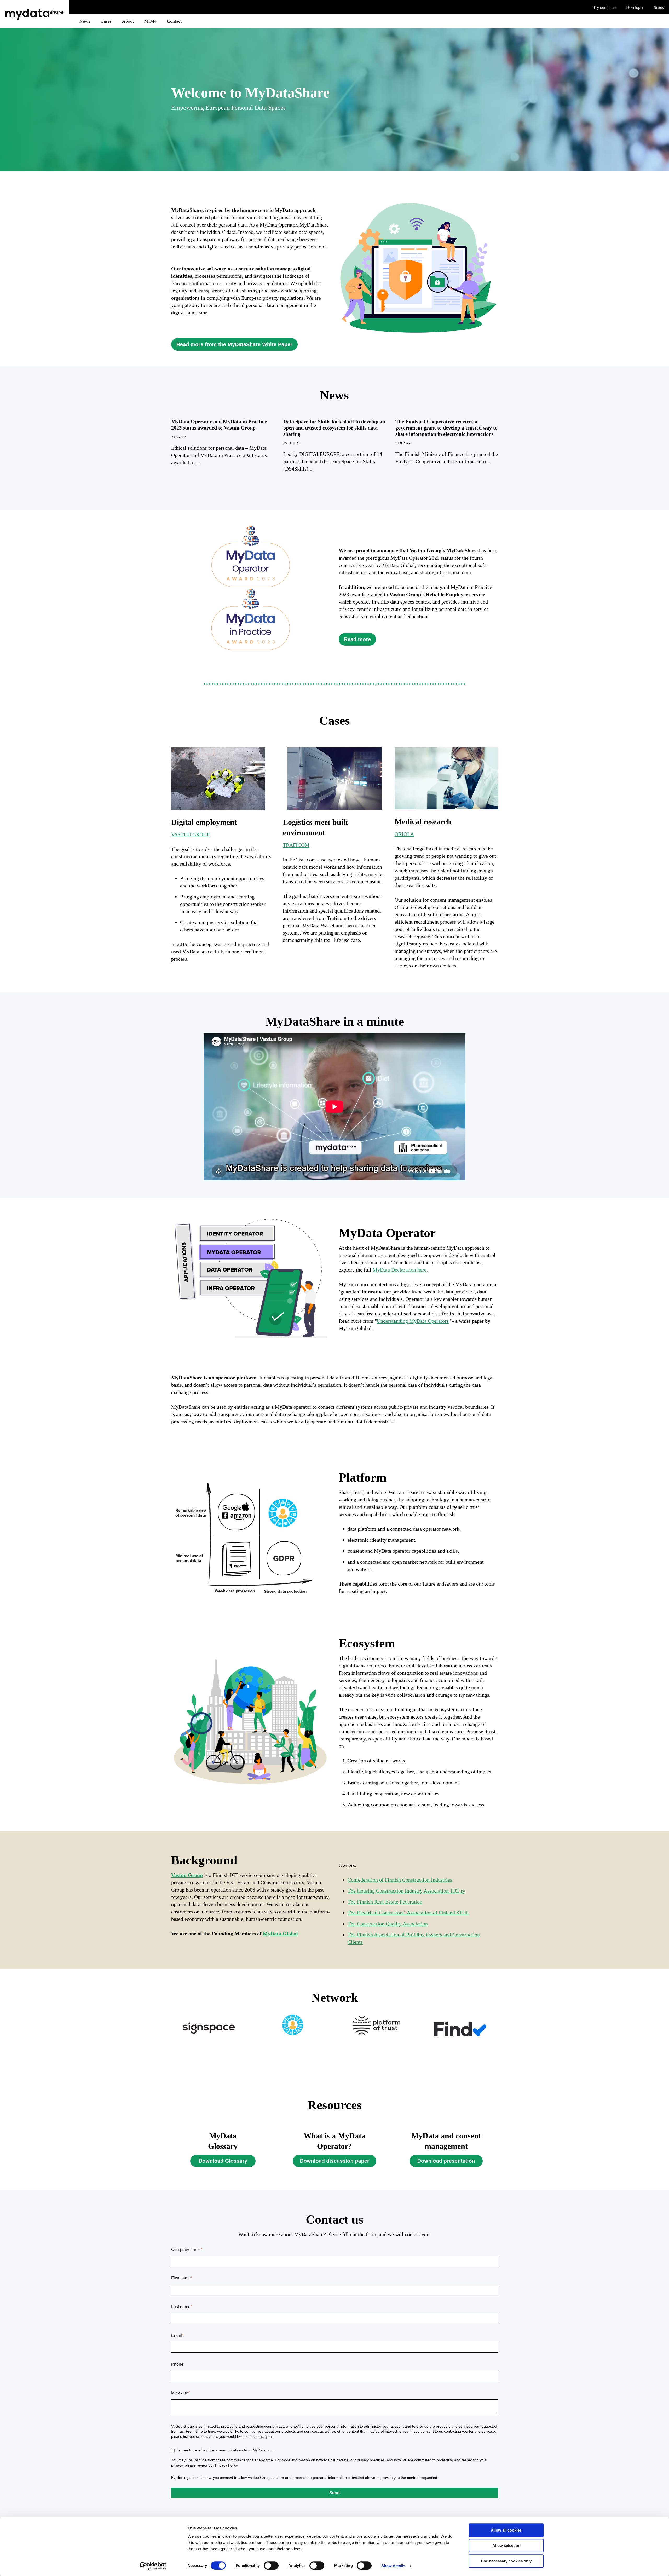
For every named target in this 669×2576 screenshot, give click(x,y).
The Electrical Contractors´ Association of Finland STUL (408, 1913)
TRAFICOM (296, 845)
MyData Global (280, 1934)
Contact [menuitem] (174, 21)
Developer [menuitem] (635, 8)
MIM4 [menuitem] (150, 21)
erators (441, 1321)
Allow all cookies (506, 2530)
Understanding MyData (402, 1321)
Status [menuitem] (659, 8)
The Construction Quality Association (388, 1924)
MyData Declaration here (400, 1270)
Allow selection (506, 2546)
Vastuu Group (187, 1875)
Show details (393, 2566)
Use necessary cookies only (506, 2561)
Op (430, 1321)
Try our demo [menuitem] (604, 8)
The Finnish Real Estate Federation (385, 1902)
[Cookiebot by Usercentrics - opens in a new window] (153, 2566)
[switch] (271, 2566)
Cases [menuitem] (106, 21)
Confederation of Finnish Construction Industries (400, 1880)
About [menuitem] (128, 21)
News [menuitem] (85, 21)
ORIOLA (404, 834)
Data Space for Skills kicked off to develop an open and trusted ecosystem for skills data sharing (334, 428)
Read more (357, 639)
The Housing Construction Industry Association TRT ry (406, 1891)
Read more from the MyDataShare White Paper (234, 344)
